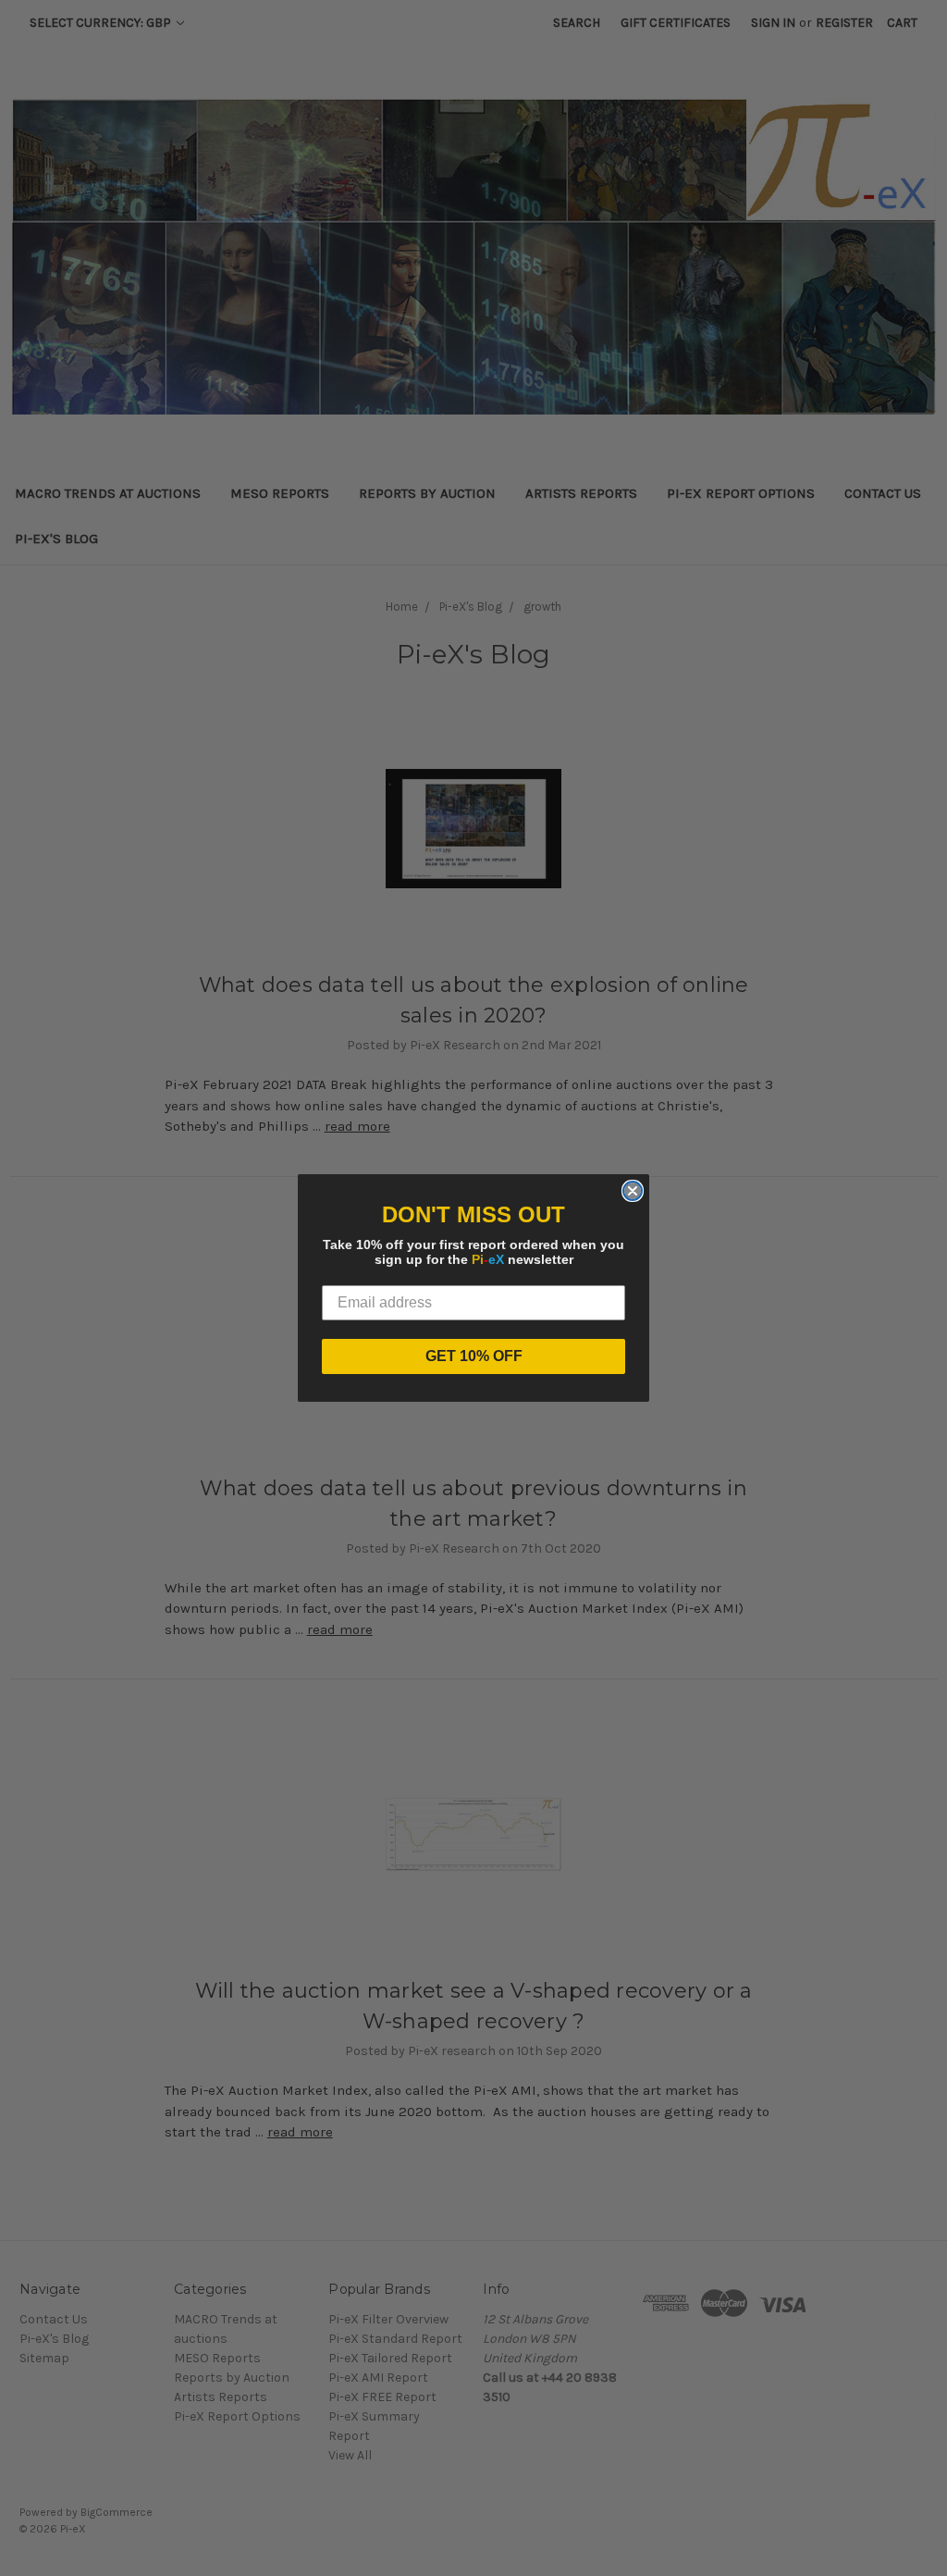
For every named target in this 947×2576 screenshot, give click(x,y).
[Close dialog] (633, 1191)
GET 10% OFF (474, 1356)
